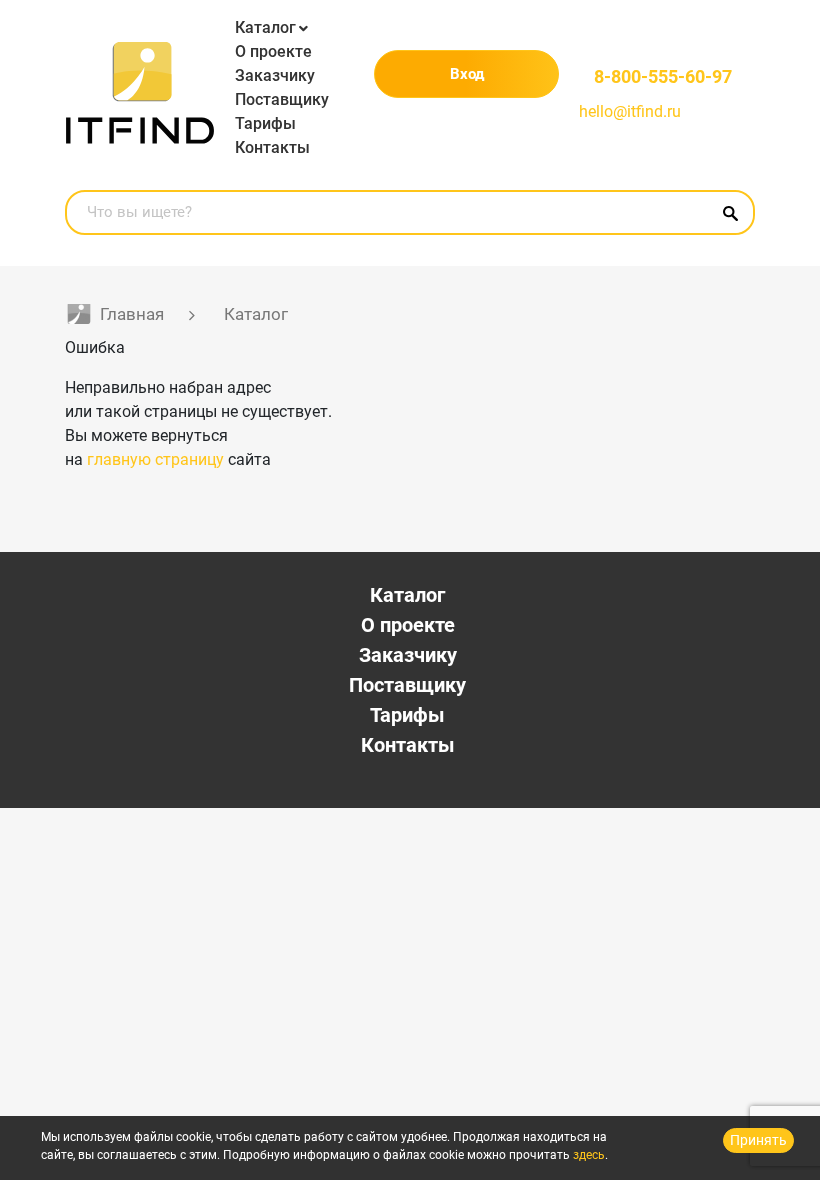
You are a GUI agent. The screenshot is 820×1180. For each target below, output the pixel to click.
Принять (758, 1140)
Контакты (272, 147)
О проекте (273, 51)
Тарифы (265, 123)
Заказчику (275, 75)
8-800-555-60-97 (663, 76)
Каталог (265, 27)
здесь (589, 1155)
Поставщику (282, 99)
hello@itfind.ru (630, 111)
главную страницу (155, 459)
